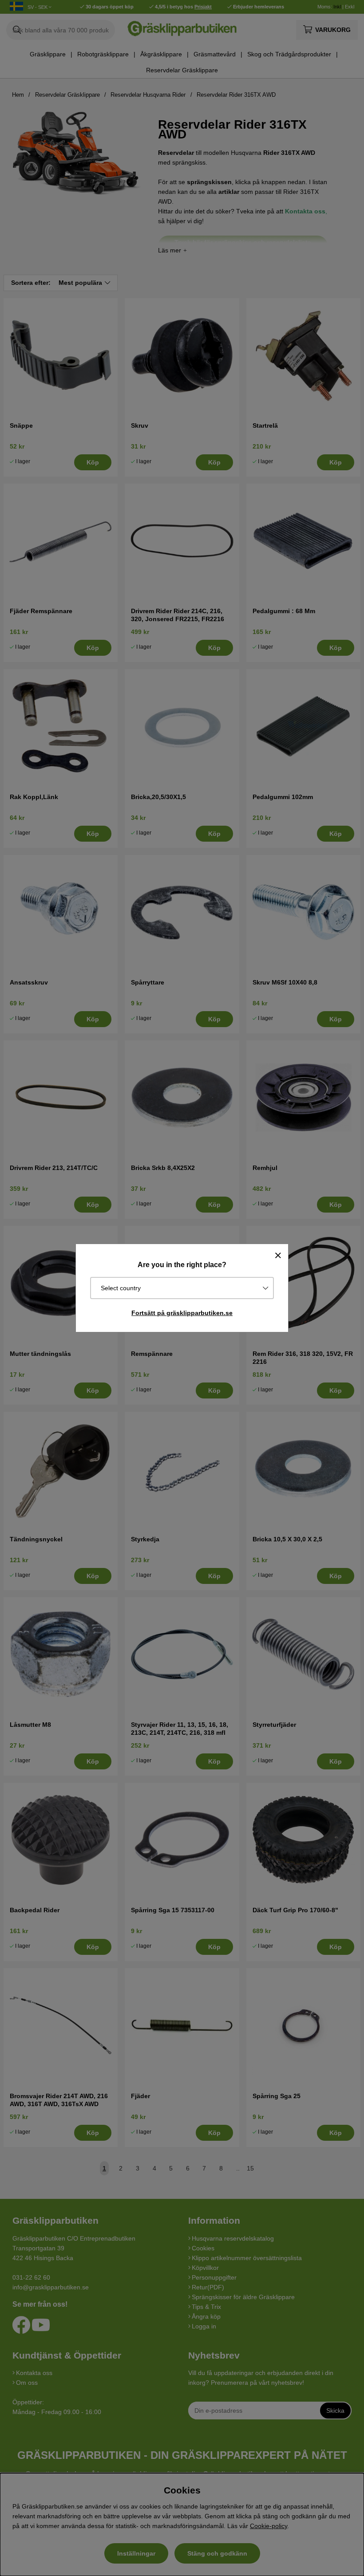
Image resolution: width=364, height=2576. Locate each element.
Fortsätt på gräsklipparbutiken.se (182, 1313)
